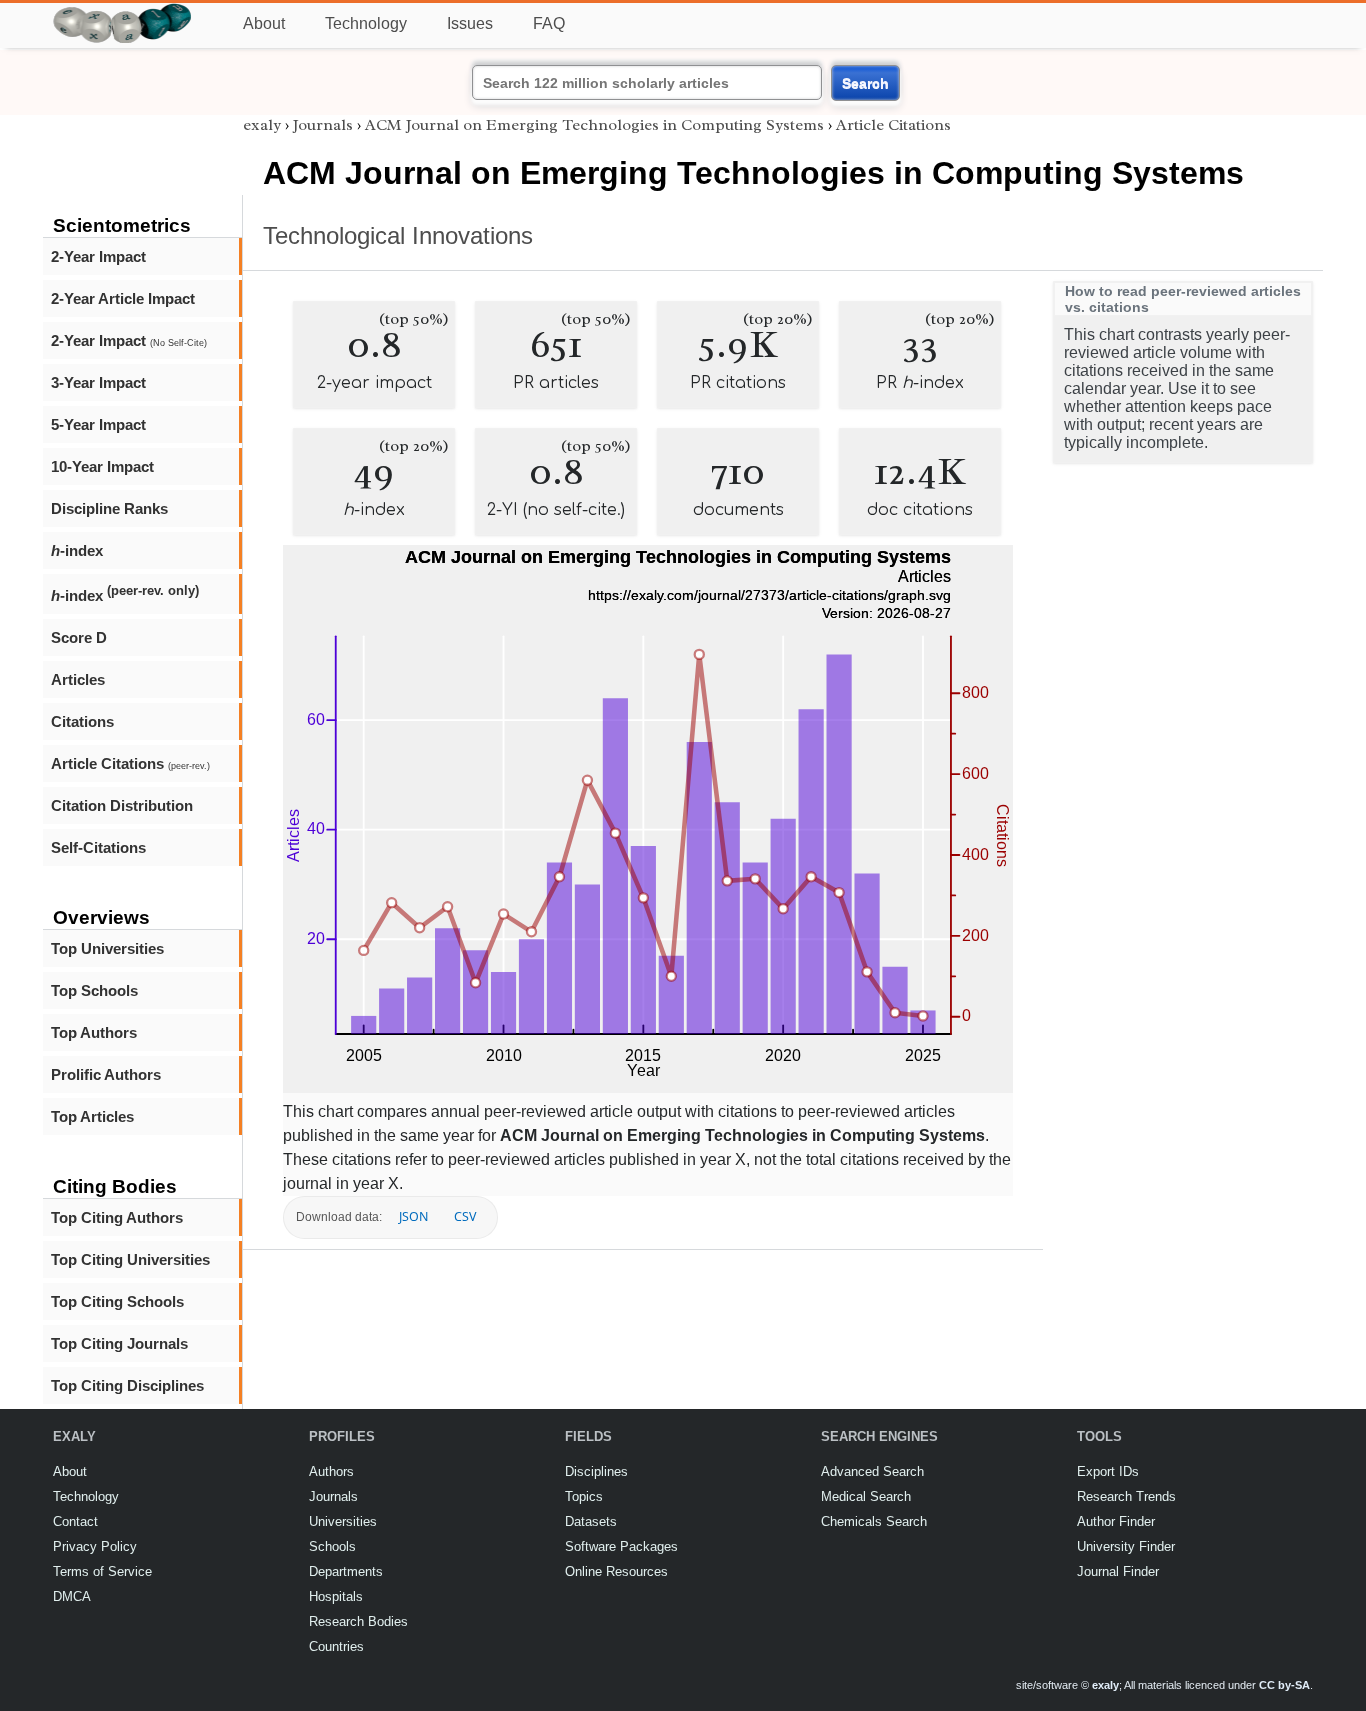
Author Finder (1116, 1521)
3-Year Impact (98, 382)
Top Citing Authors (117, 1217)
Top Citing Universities (130, 1259)
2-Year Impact (98, 256)
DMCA (72, 1596)
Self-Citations (98, 847)
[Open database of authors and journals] (123, 11)
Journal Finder (1118, 1571)
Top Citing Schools (117, 1301)
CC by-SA (1284, 1685)
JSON (413, 1216)
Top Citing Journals (119, 1343)
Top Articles (92, 1116)
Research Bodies (358, 1621)
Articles (78, 679)
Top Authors (94, 1032)
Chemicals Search (874, 1521)
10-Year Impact (102, 466)
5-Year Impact (98, 424)
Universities (343, 1521)
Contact (75, 1521)
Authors (331, 1471)
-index (77, 550)
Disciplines (596, 1471)
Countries (336, 1646)
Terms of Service (102, 1571)
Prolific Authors (106, 1074)
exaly (262, 125)
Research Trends (1126, 1496)
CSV (465, 1216)
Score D (79, 637)
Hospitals (336, 1596)
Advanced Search (872, 1471)
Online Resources (616, 1571)
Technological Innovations (398, 235)
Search (865, 83)
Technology (366, 23)
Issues (470, 23)
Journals (323, 125)
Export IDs (1108, 1471)
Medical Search (866, 1496)
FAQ (549, 23)
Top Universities (107, 948)
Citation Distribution (122, 805)
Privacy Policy (95, 1546)
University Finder (1126, 1546)
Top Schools (94, 990)
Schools (332, 1546)
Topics (584, 1496)
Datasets (591, 1521)
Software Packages (621, 1546)
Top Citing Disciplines (127, 1385)
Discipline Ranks (109, 508)
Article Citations (130, 763)
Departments (346, 1571)
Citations (82, 721)
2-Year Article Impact (123, 298)
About (264, 23)
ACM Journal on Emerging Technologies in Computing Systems (594, 125)
